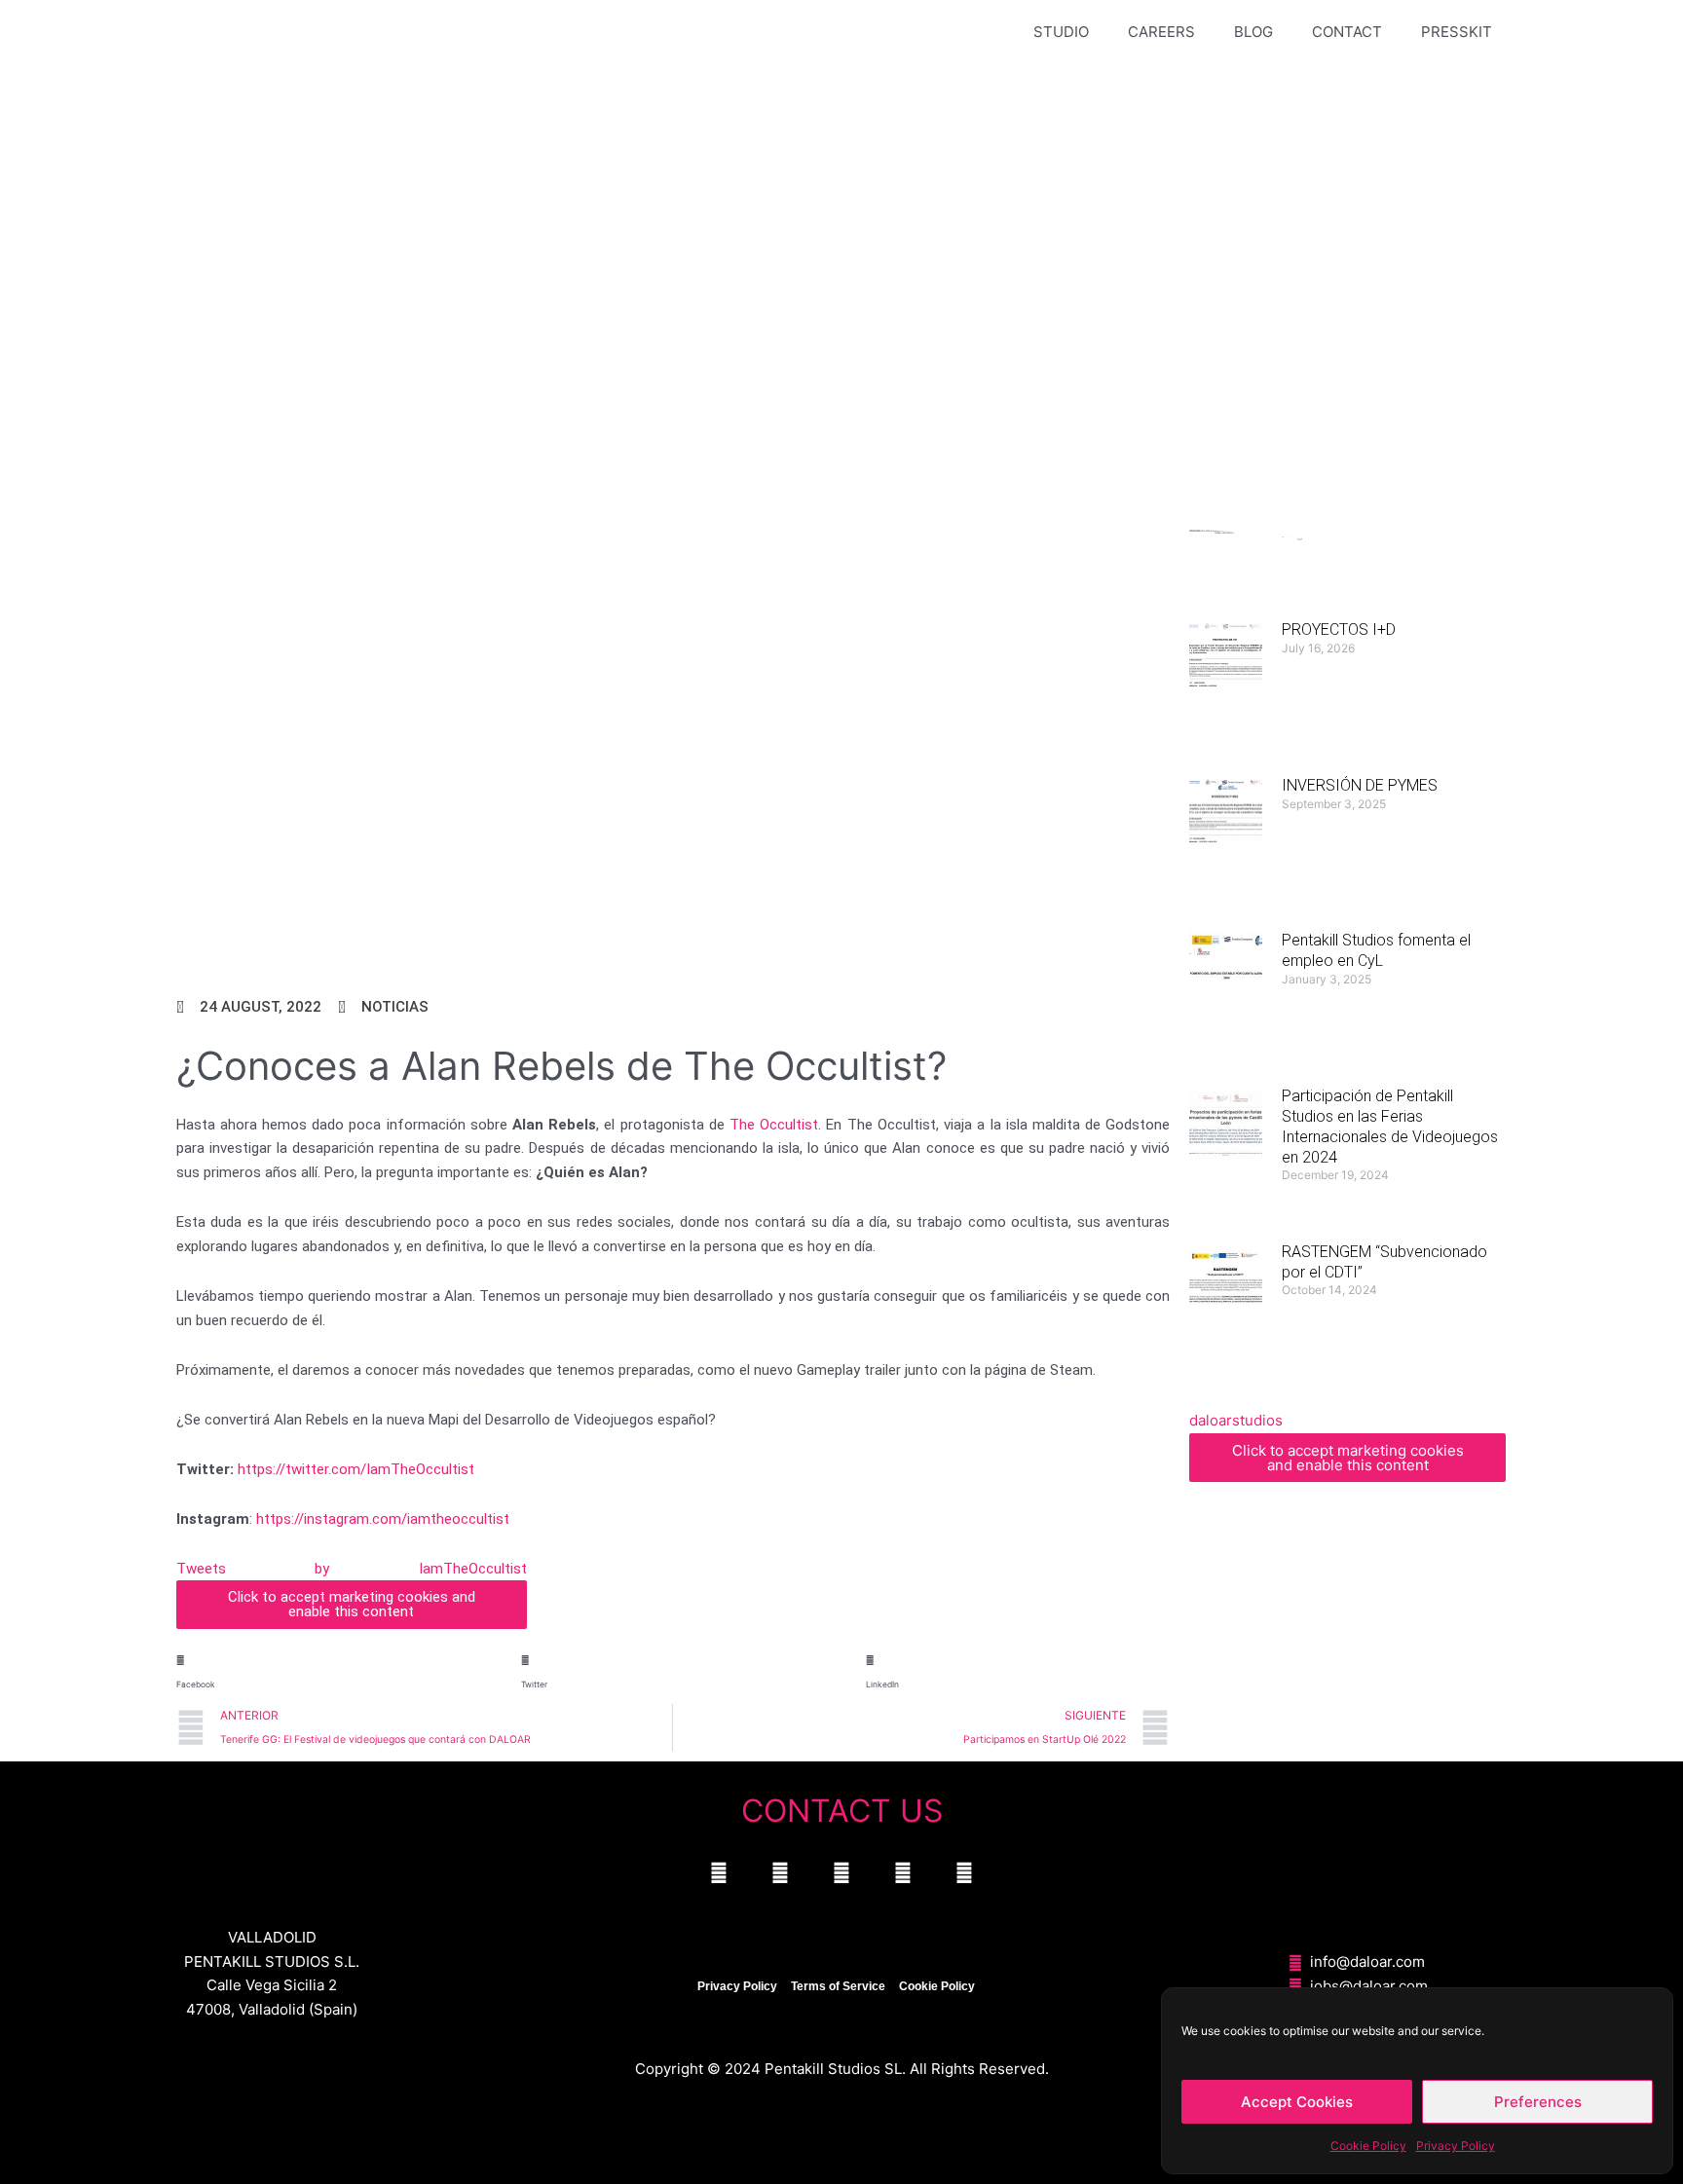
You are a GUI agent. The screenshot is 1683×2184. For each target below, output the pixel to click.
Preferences (1538, 2102)
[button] (328, 1666)
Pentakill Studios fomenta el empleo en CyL (1376, 950)
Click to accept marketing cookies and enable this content (352, 1604)
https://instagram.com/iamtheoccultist (383, 1519)
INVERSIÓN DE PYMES (1360, 785)
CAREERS (1161, 32)
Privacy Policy (1456, 2146)
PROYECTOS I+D (1339, 629)
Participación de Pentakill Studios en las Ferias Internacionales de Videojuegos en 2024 (1390, 1126)
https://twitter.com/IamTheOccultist (356, 1469)
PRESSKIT (1457, 32)
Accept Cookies (1297, 2102)
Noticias (395, 1007)
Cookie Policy (1368, 2146)
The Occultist (774, 1125)
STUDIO (1061, 32)
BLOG (1253, 32)
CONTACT (1347, 32)
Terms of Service (838, 1986)
